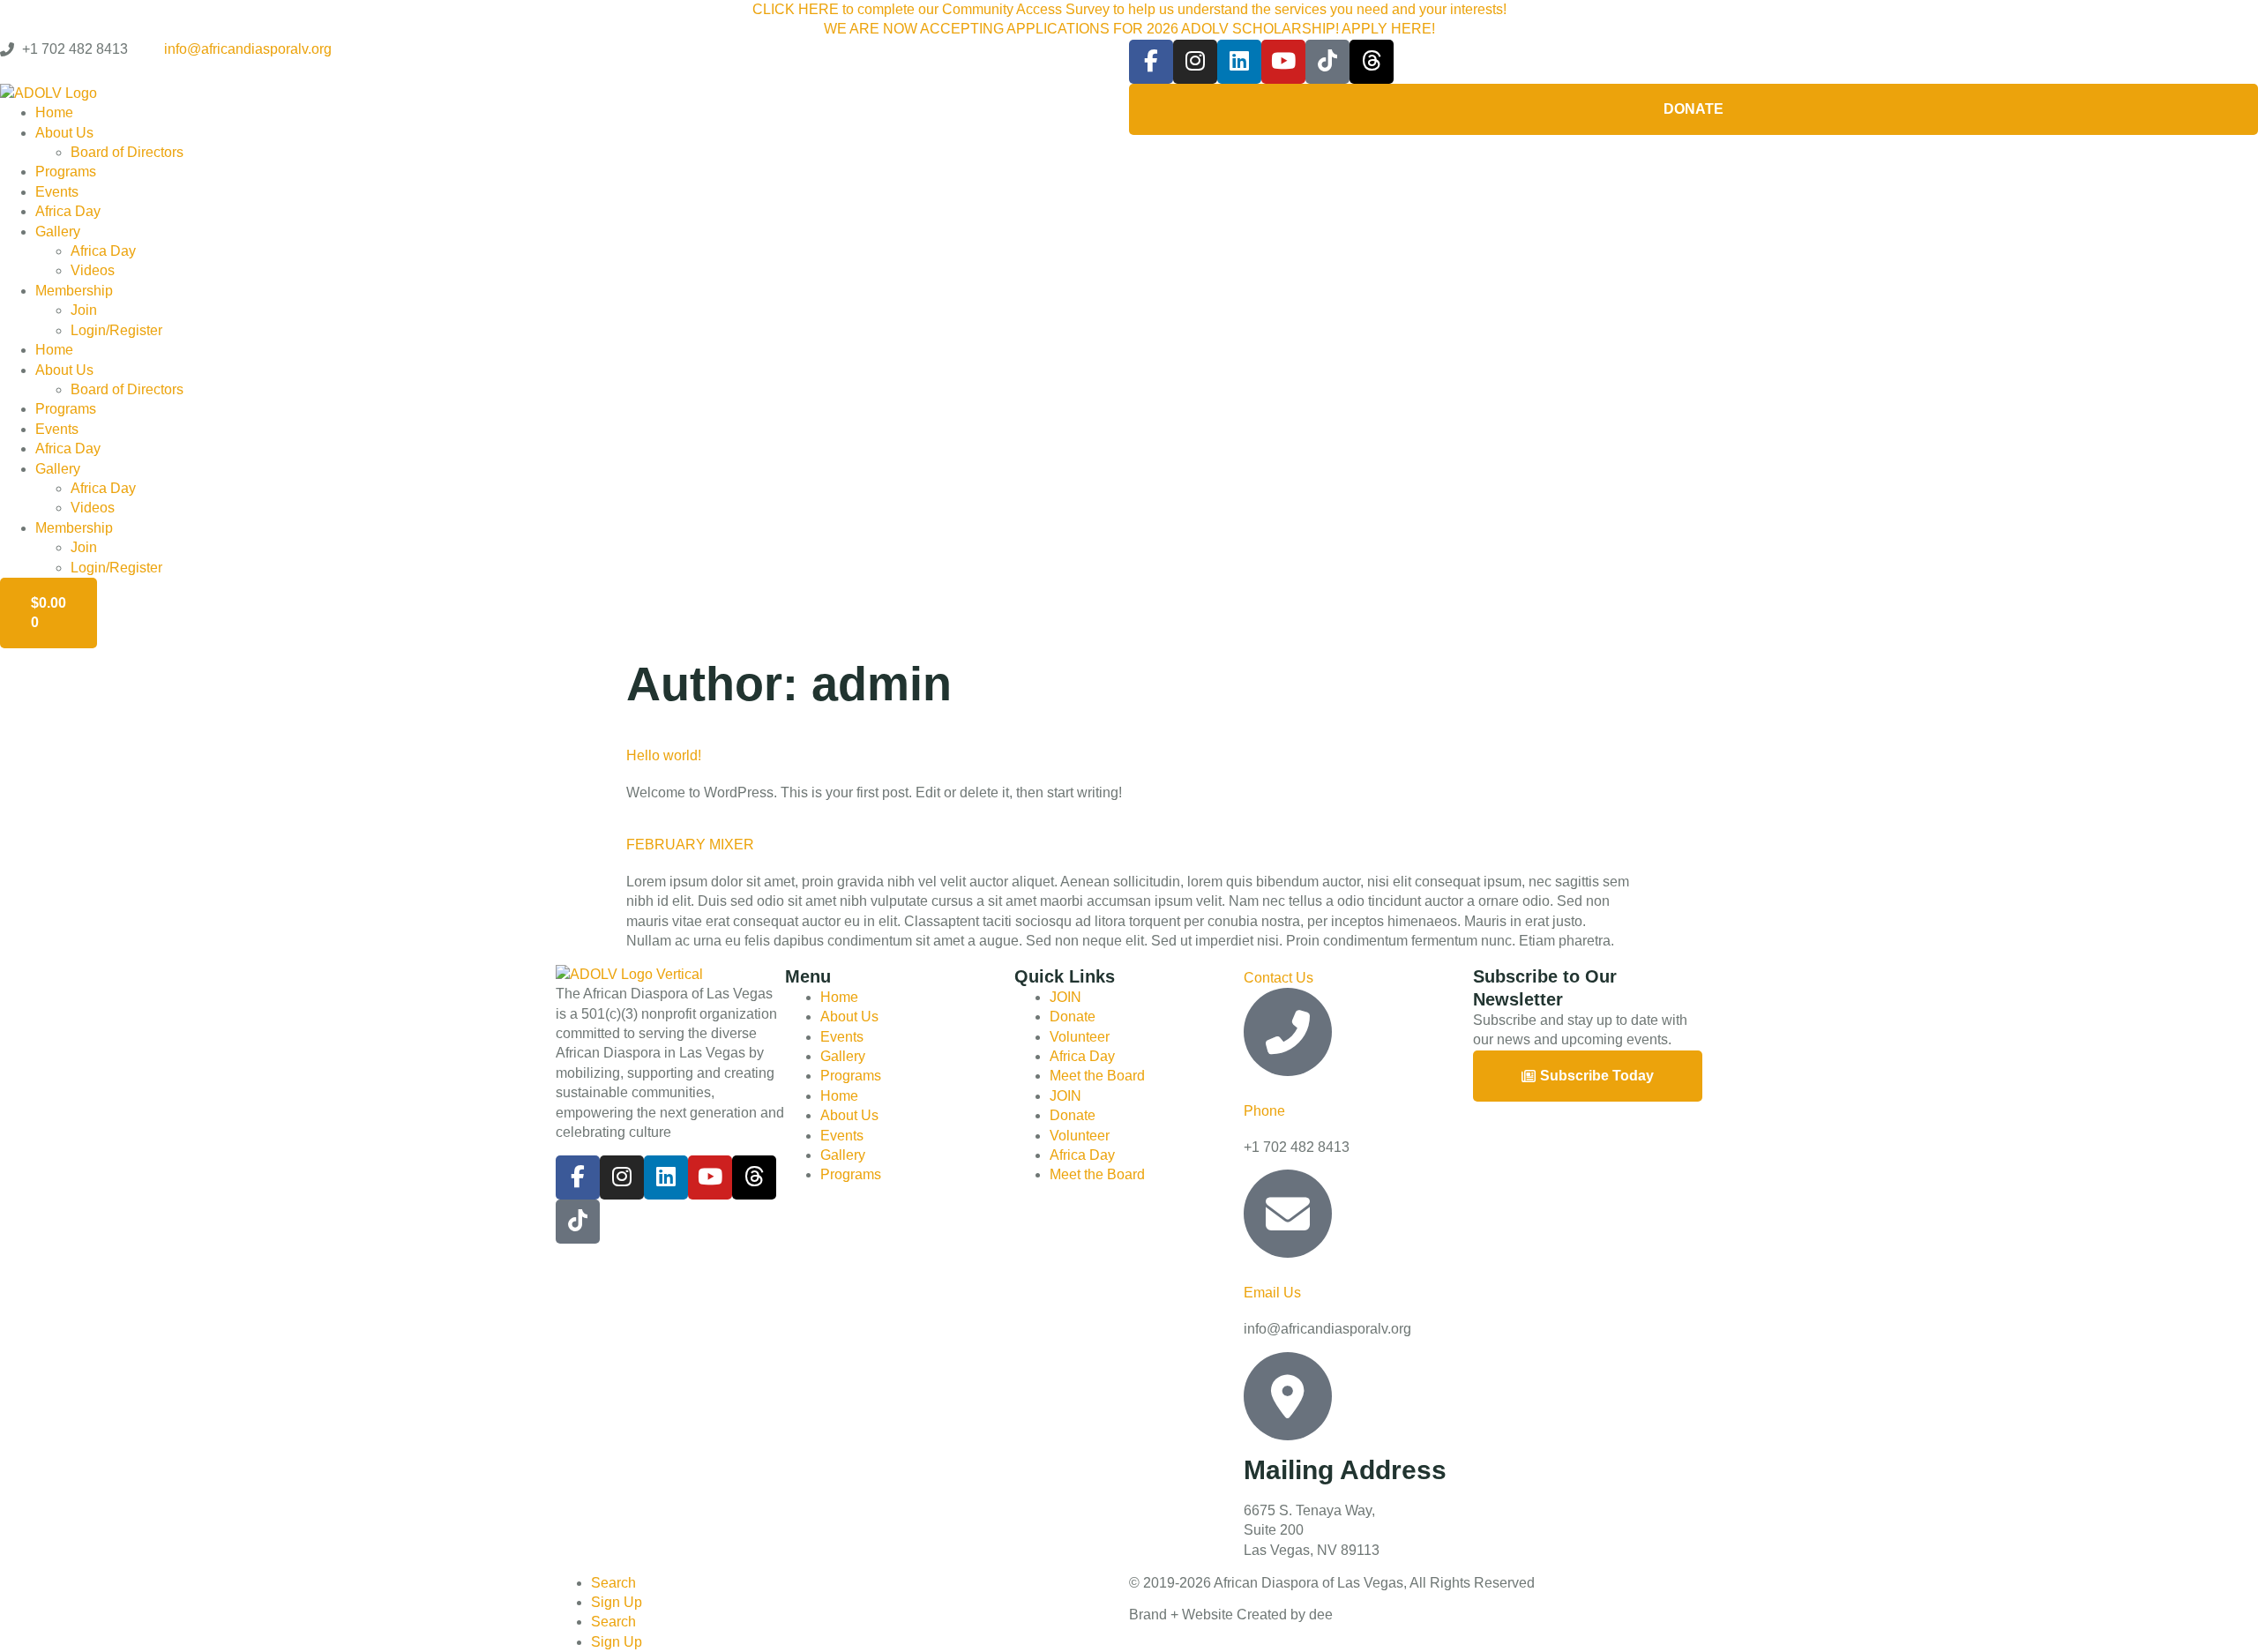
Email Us (1272, 1293)
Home (54, 112)
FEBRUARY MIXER (690, 845)
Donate (1073, 1017)
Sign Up (617, 1602)
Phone (1264, 1111)
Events (57, 192)
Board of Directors (127, 152)
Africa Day (68, 211)
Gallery (58, 232)
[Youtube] (1283, 62)
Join (84, 310)
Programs (66, 172)
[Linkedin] (1239, 62)
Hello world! (664, 755)
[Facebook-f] (1151, 62)
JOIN (1065, 997)
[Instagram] (1195, 62)
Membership (74, 291)
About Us (64, 133)
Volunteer (1080, 1037)
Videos (93, 270)
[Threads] (1372, 62)
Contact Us (1279, 978)
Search (613, 1583)
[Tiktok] (1327, 62)
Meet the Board (1097, 1076)
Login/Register (116, 330)
